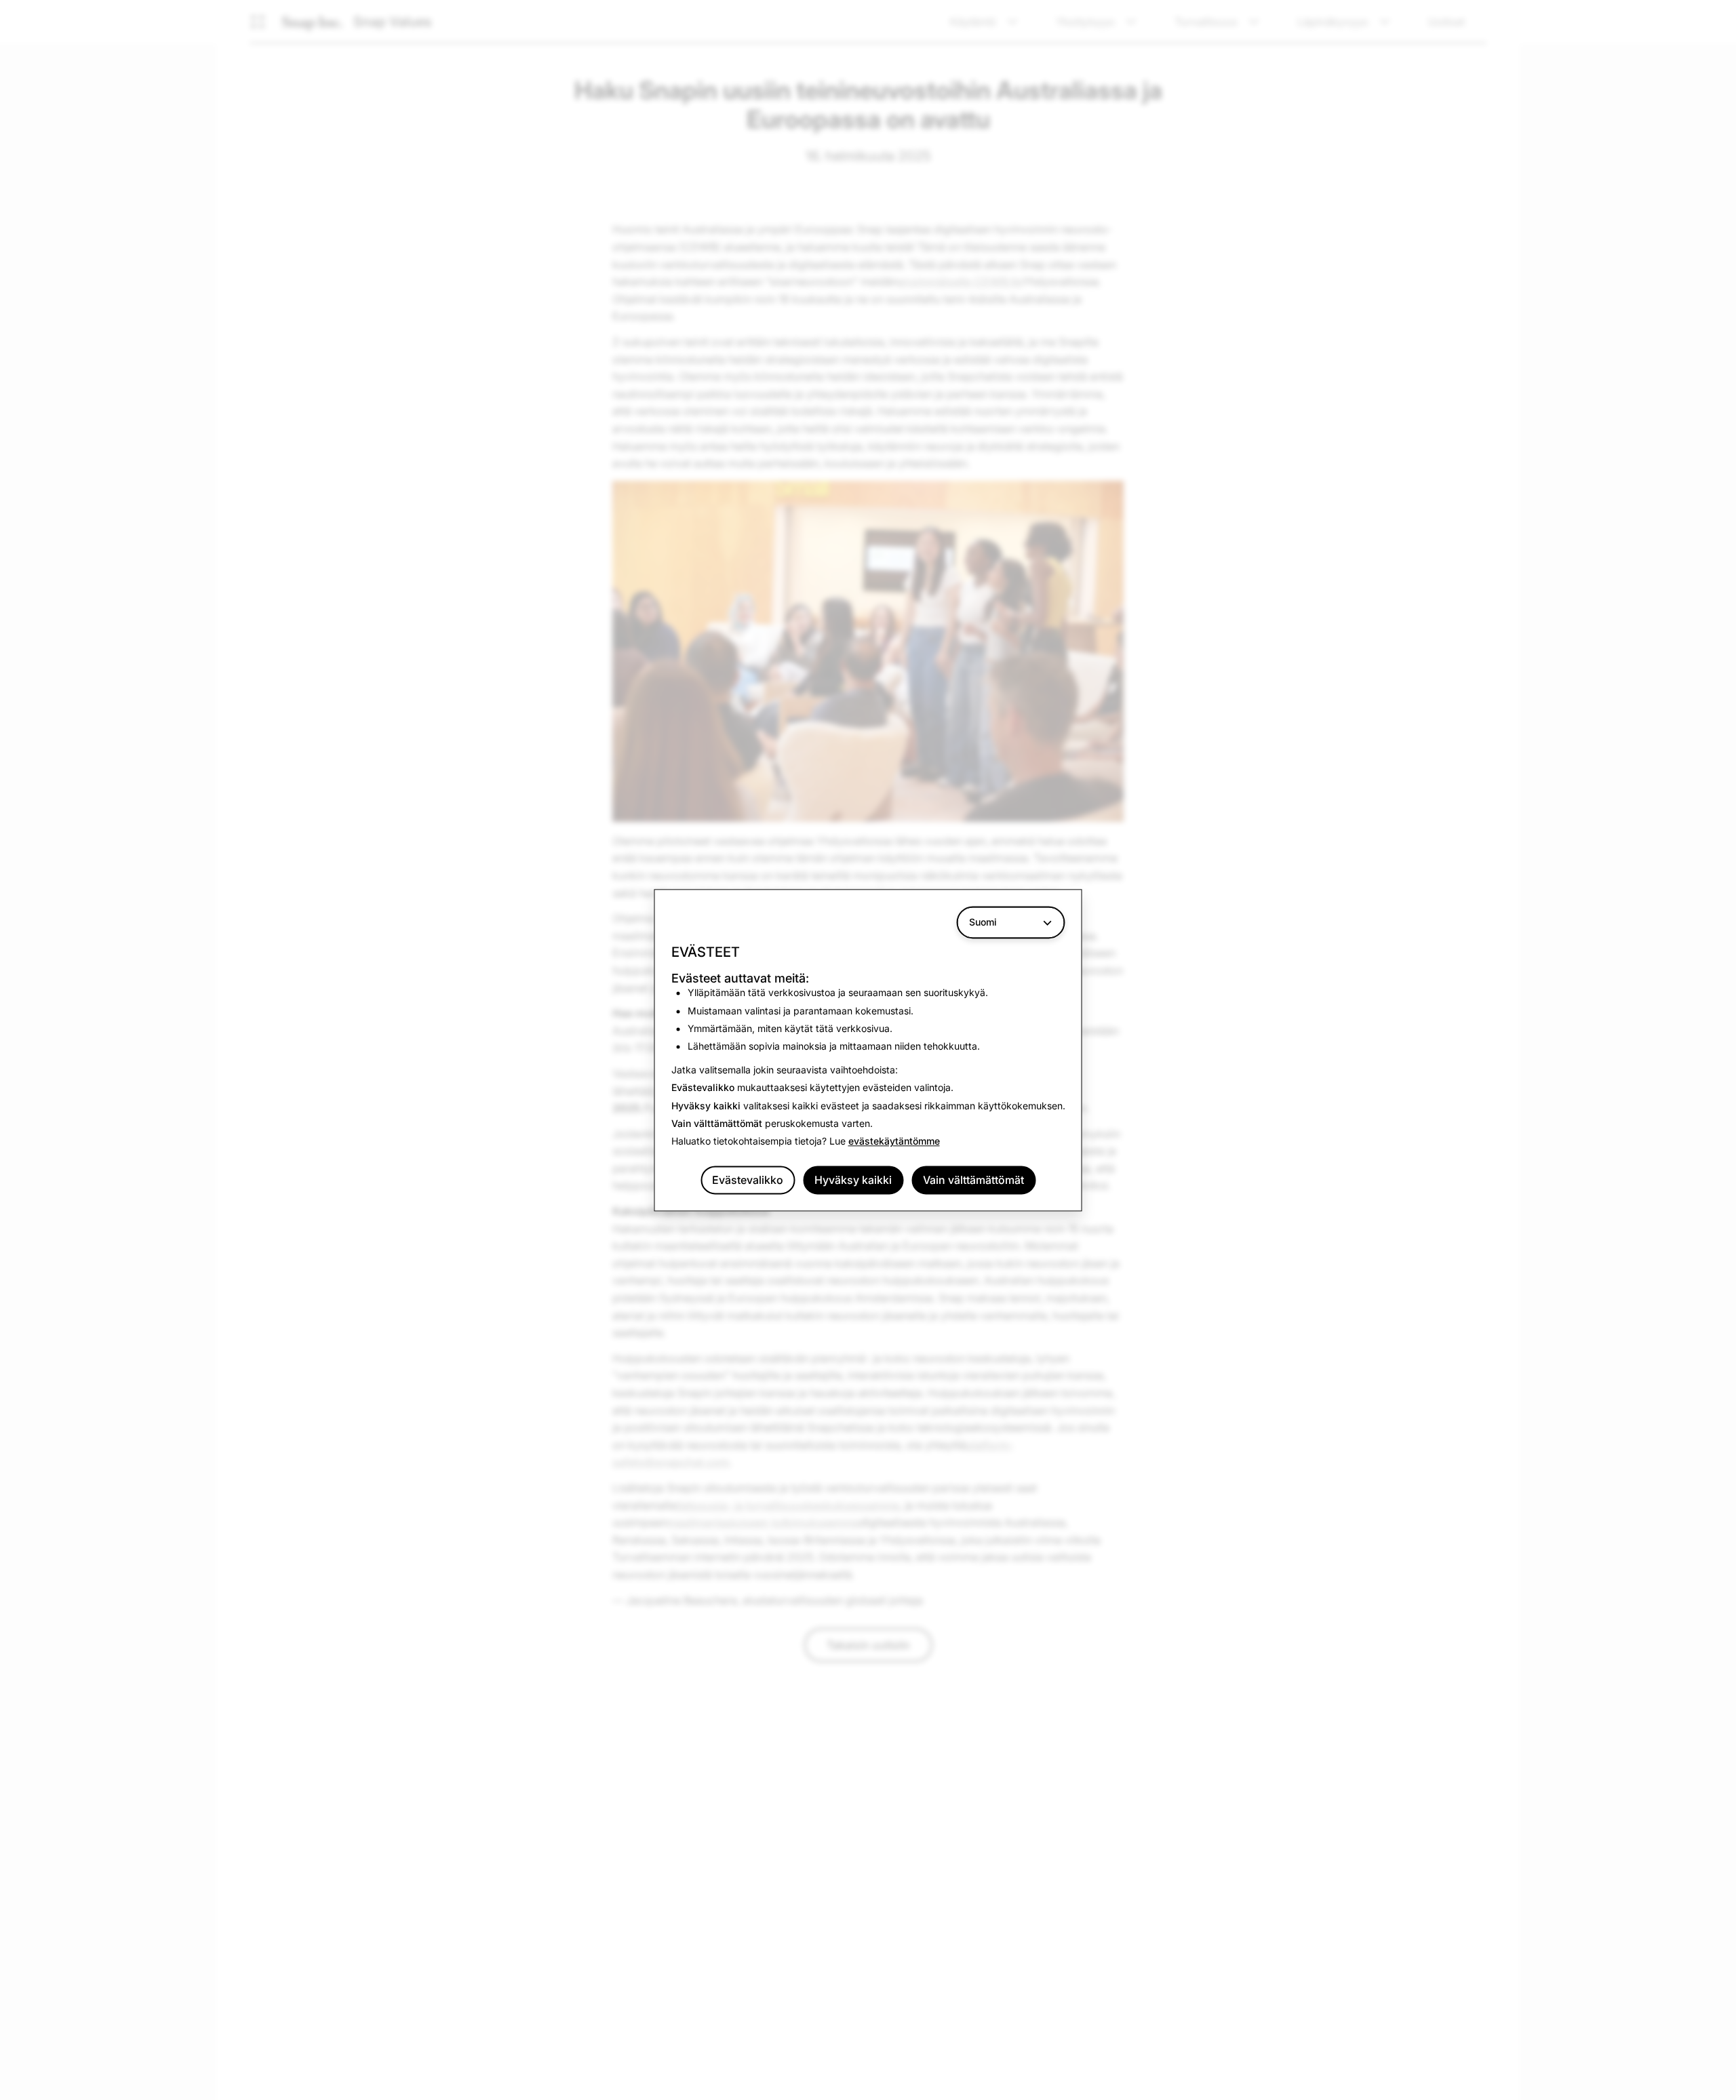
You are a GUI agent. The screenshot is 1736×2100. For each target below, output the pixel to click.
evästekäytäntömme (894, 1142)
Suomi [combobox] (983, 922)
